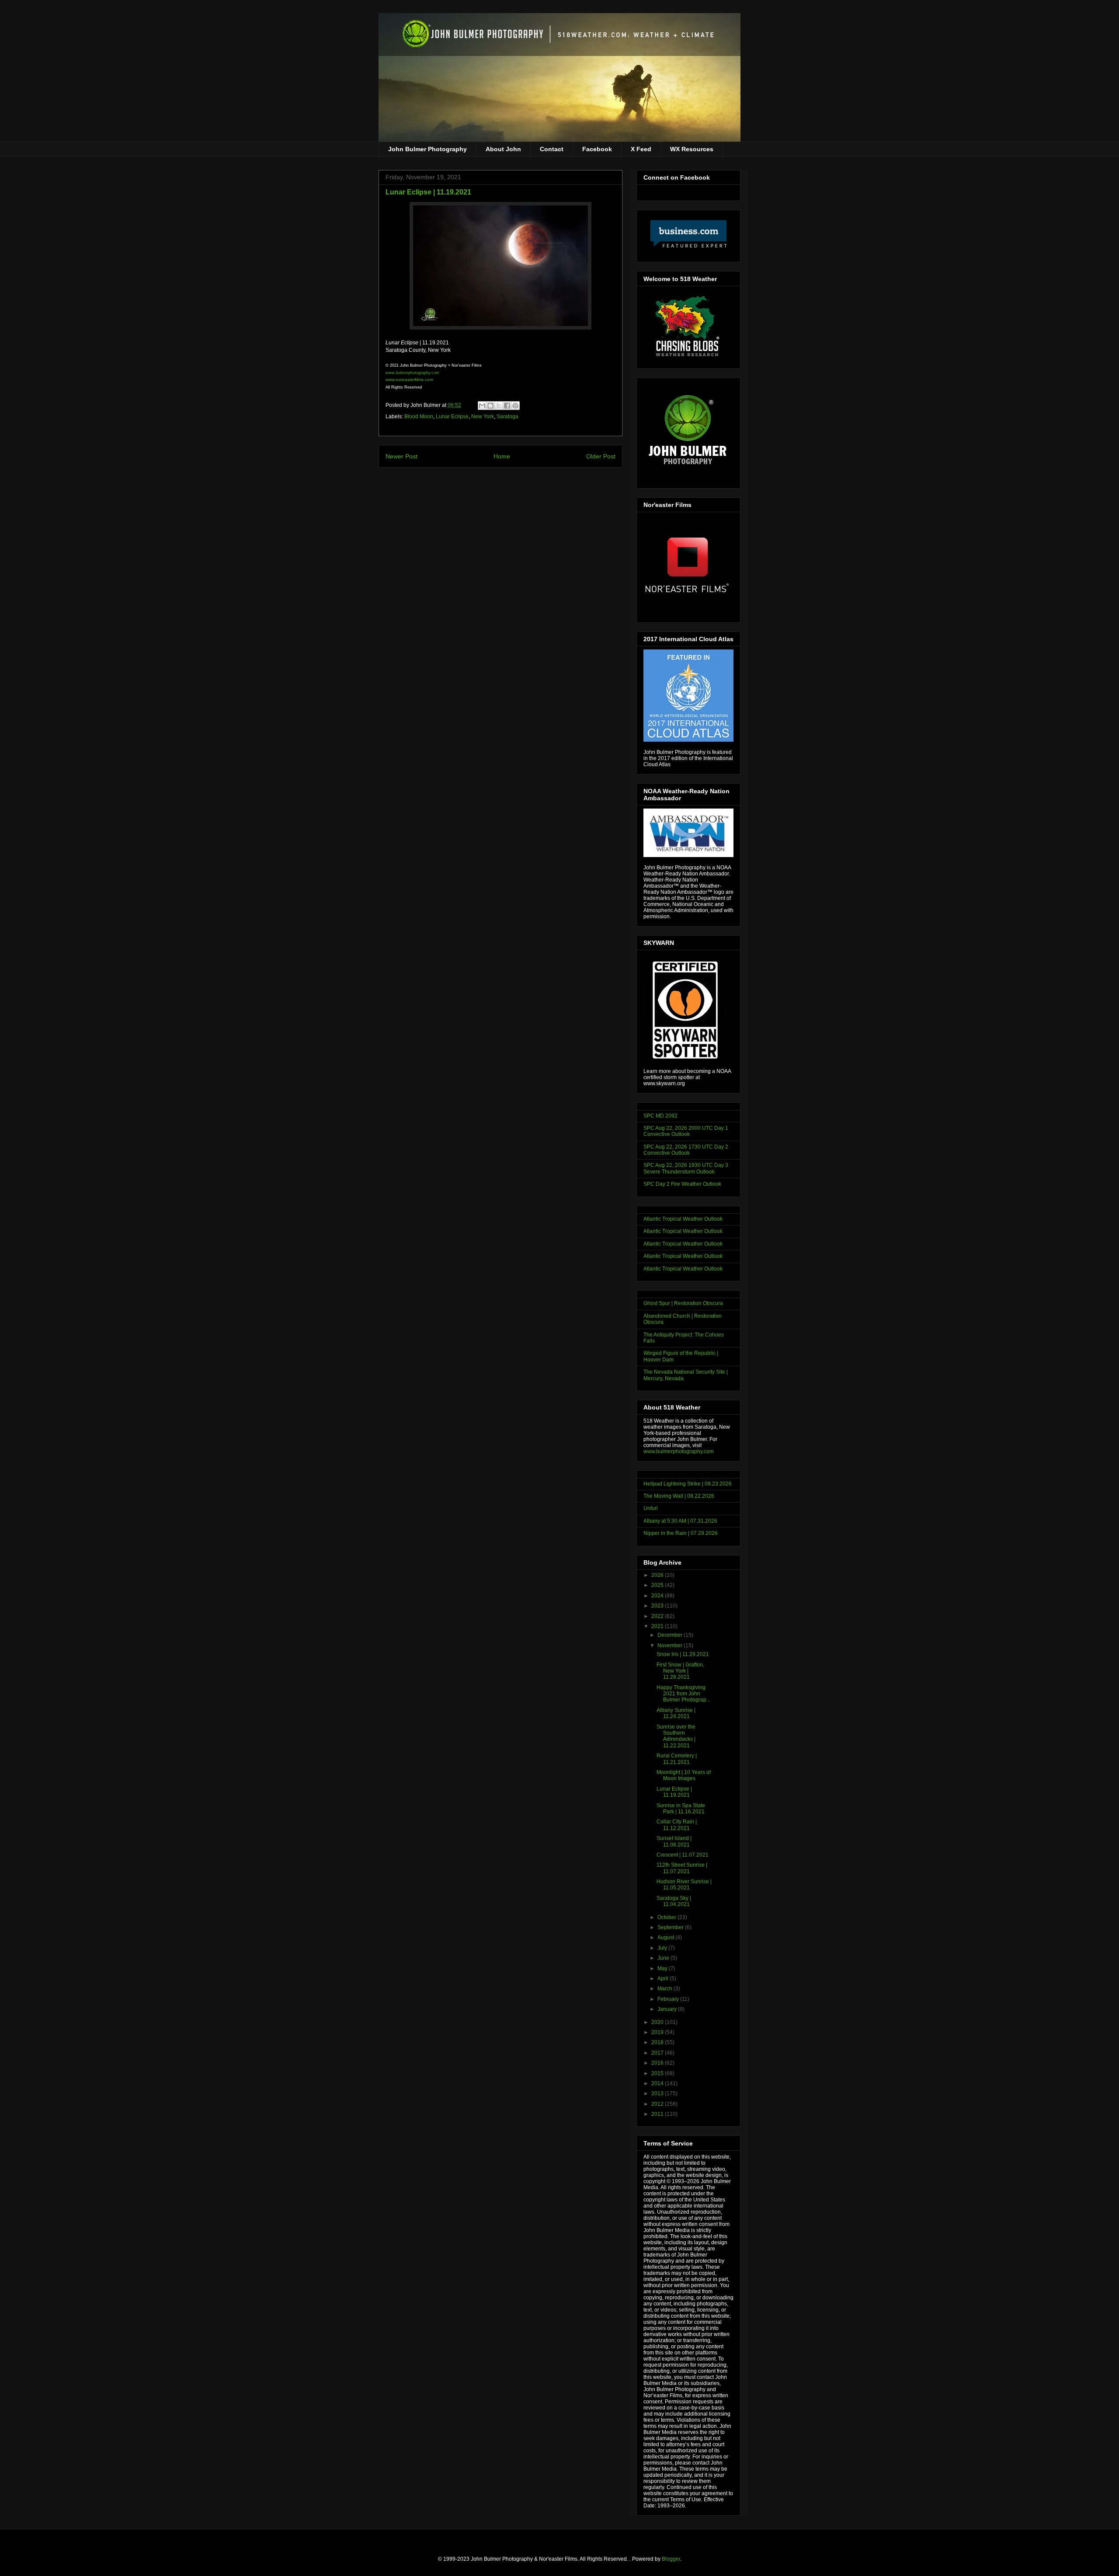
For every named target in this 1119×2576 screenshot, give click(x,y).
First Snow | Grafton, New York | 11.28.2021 (680, 1671)
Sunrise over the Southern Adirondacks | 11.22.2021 (676, 1736)
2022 (658, 1616)
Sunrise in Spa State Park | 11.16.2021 (681, 1809)
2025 (658, 1585)
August (666, 1937)
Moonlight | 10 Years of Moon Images (684, 1775)
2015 (658, 2073)
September (671, 1927)
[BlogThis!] (490, 406)
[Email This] (482, 406)
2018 (658, 2042)
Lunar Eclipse (452, 417)
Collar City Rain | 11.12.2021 (677, 1825)
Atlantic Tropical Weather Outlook (683, 1219)
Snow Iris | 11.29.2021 (683, 1654)
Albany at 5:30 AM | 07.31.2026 (680, 1521)
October (667, 1917)
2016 (658, 2063)
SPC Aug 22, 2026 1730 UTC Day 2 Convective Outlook (686, 1150)
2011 (658, 2114)
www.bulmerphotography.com (679, 1451)
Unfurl (651, 1508)
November (671, 1646)
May (663, 1968)
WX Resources (692, 149)
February (669, 1999)
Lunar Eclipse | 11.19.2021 (674, 1792)
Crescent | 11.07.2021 (683, 1855)
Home (502, 456)
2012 (658, 2104)
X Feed (641, 149)
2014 (658, 2083)
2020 (658, 2022)
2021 (658, 1626)
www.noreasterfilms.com (409, 380)
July (663, 1948)
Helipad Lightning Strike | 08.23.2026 (688, 1484)
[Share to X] (499, 406)
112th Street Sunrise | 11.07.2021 (682, 1868)
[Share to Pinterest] (515, 406)
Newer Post (401, 456)
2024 (658, 1596)
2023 (658, 1606)
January (668, 2009)
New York (483, 417)
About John (503, 149)
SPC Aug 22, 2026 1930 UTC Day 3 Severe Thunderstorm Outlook (686, 1168)
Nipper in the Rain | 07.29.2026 (681, 1533)
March (665, 1989)
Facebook (597, 149)
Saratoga (507, 417)
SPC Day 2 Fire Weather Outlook (682, 1184)
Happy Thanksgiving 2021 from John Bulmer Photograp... (683, 1694)
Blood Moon (419, 417)
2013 (658, 2093)
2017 (658, 2053)
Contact (552, 149)
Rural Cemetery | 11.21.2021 (677, 1759)
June (664, 1958)
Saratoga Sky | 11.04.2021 (674, 1901)
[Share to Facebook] (507, 406)
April (664, 1979)
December (671, 1635)
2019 (658, 2032)
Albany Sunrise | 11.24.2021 (676, 1713)
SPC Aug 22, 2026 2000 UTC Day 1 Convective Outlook (686, 1131)
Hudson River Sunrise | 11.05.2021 (684, 1885)
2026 (658, 1575)
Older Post (601, 456)
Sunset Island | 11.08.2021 (674, 1841)
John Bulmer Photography (427, 149)
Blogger (671, 2559)
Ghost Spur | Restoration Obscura (683, 1303)
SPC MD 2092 (660, 1116)
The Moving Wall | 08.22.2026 (679, 1496)
